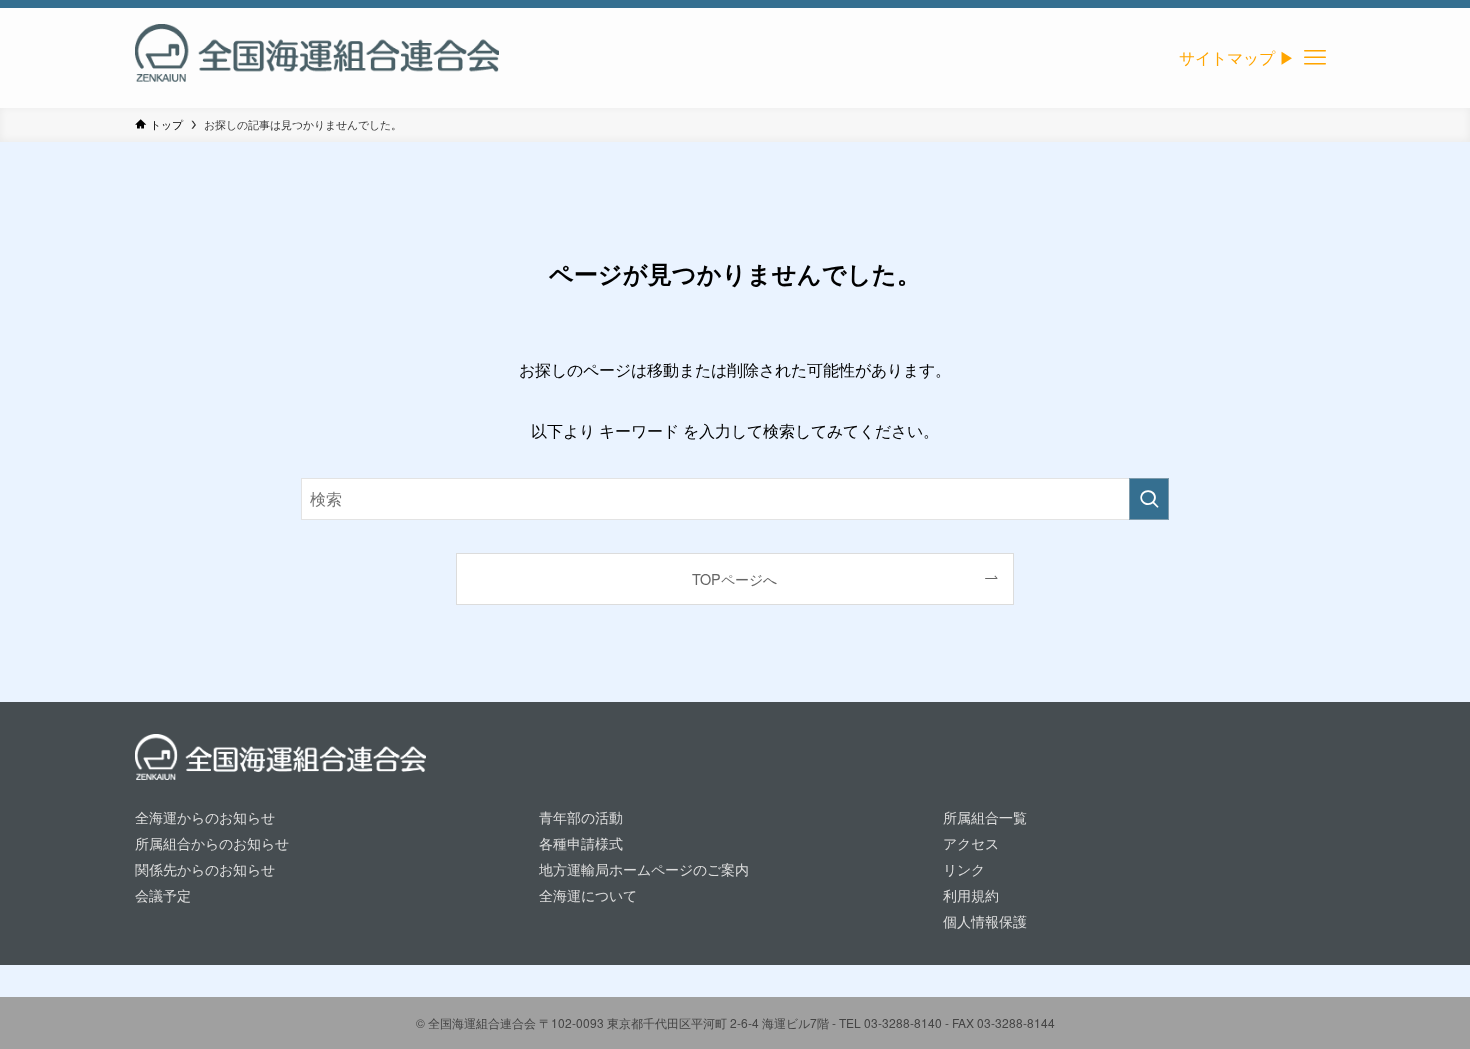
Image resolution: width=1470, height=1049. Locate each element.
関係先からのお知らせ (205, 868)
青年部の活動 (581, 816)
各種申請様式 (581, 842)
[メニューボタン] (1315, 58)
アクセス (971, 842)
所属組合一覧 (985, 816)
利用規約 (971, 894)
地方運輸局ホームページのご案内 (644, 868)
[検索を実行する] (1149, 499)
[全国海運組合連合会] (317, 58)
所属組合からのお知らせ (212, 842)
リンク (964, 868)
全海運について (588, 894)
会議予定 (163, 894)
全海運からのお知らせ (205, 816)
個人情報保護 (985, 920)
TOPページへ (734, 578)
